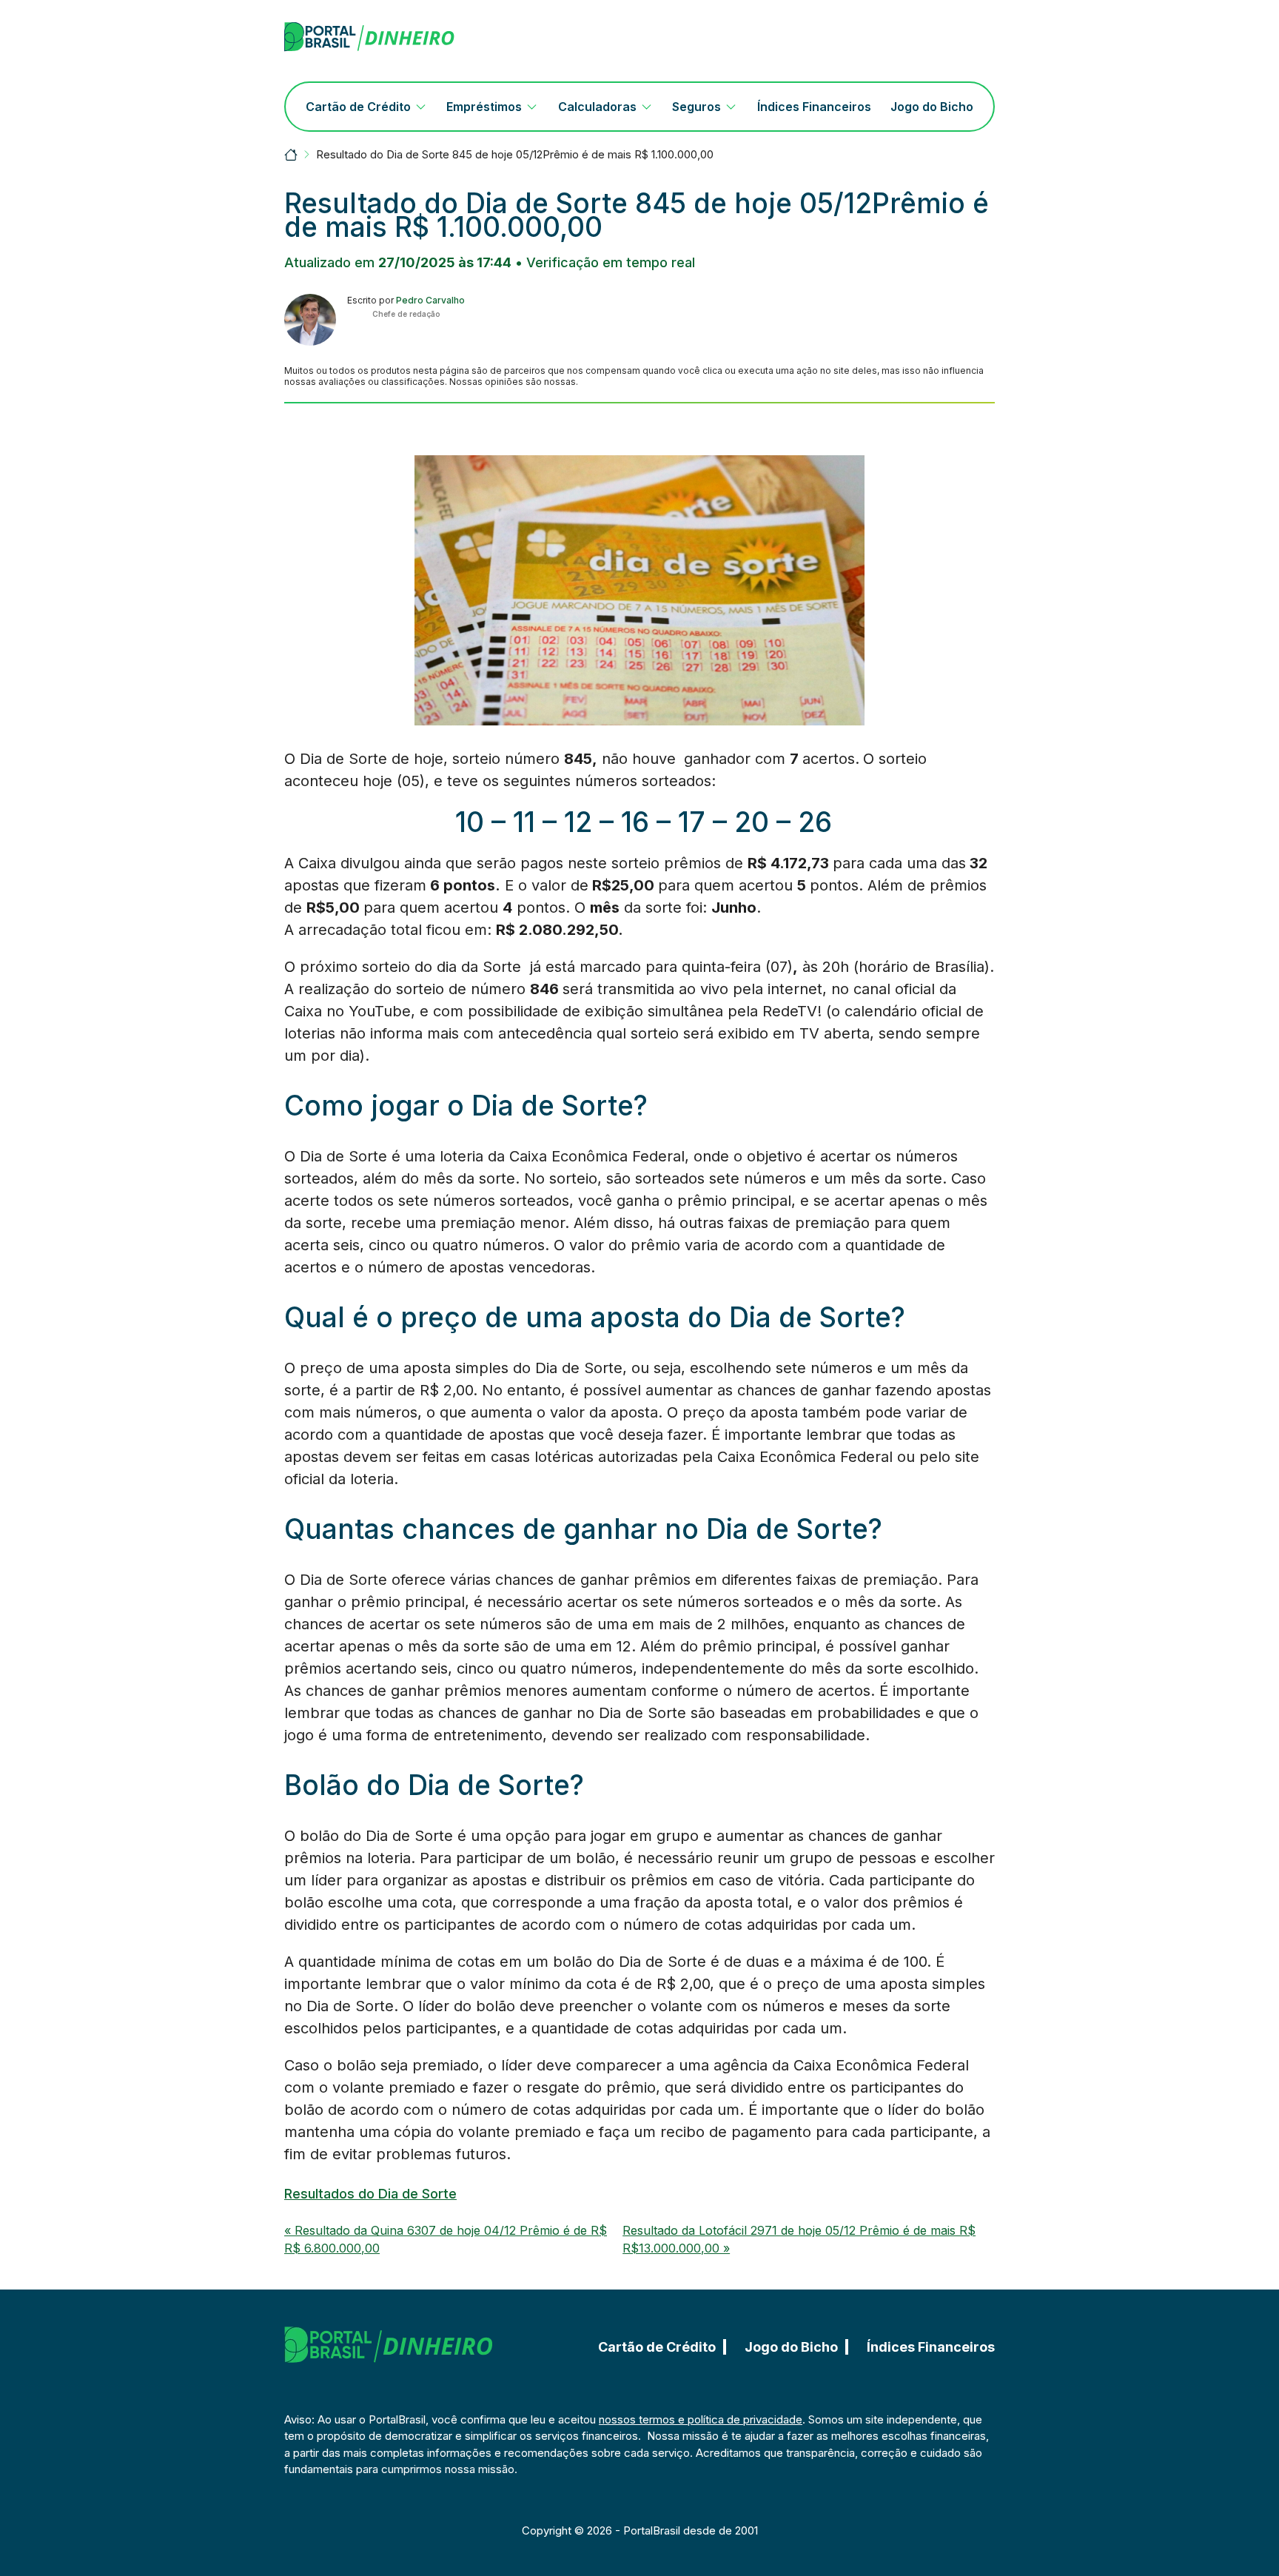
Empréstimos (484, 107)
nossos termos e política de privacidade (701, 2419)
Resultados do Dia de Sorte (370, 2194)
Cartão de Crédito (358, 107)
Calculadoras (597, 107)
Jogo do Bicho (932, 107)
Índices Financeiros (814, 107)
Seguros (696, 107)
